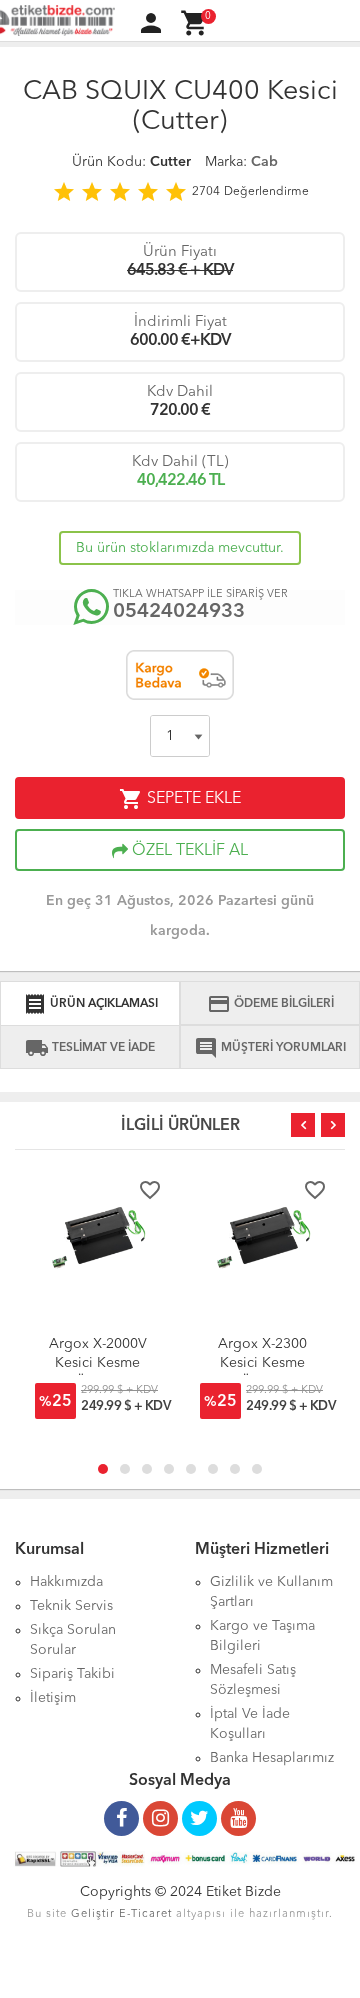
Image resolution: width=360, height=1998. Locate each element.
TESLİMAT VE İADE (90, 1048)
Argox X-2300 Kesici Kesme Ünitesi (262, 1363)
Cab (264, 162)
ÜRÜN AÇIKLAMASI (90, 1004)
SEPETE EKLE (180, 799)
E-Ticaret (145, 1914)
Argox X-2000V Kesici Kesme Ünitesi (98, 1363)
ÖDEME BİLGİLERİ (270, 1004)
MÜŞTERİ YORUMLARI (270, 1048)
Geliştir (93, 1914)
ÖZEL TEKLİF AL (188, 851)
